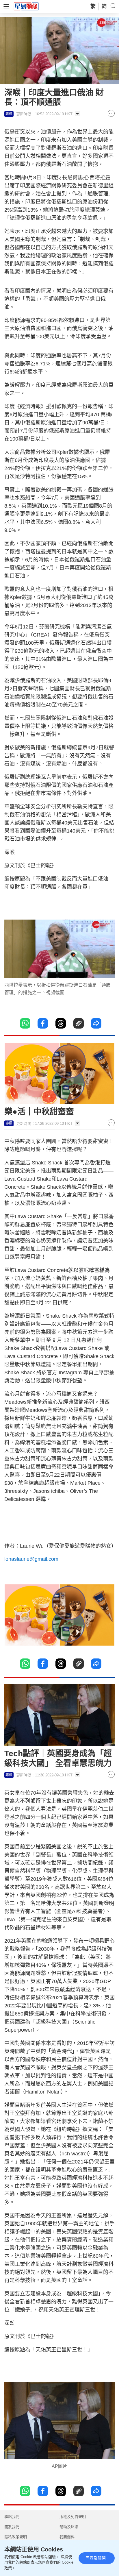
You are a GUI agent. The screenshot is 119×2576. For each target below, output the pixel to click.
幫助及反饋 (69, 2527)
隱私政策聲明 (16, 2537)
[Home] (26, 6)
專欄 (9, 114)
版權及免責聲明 (73, 2517)
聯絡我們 (12, 2517)
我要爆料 (67, 2537)
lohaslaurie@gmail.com (31, 1559)
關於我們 (12, 2527)
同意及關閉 (96, 2558)
